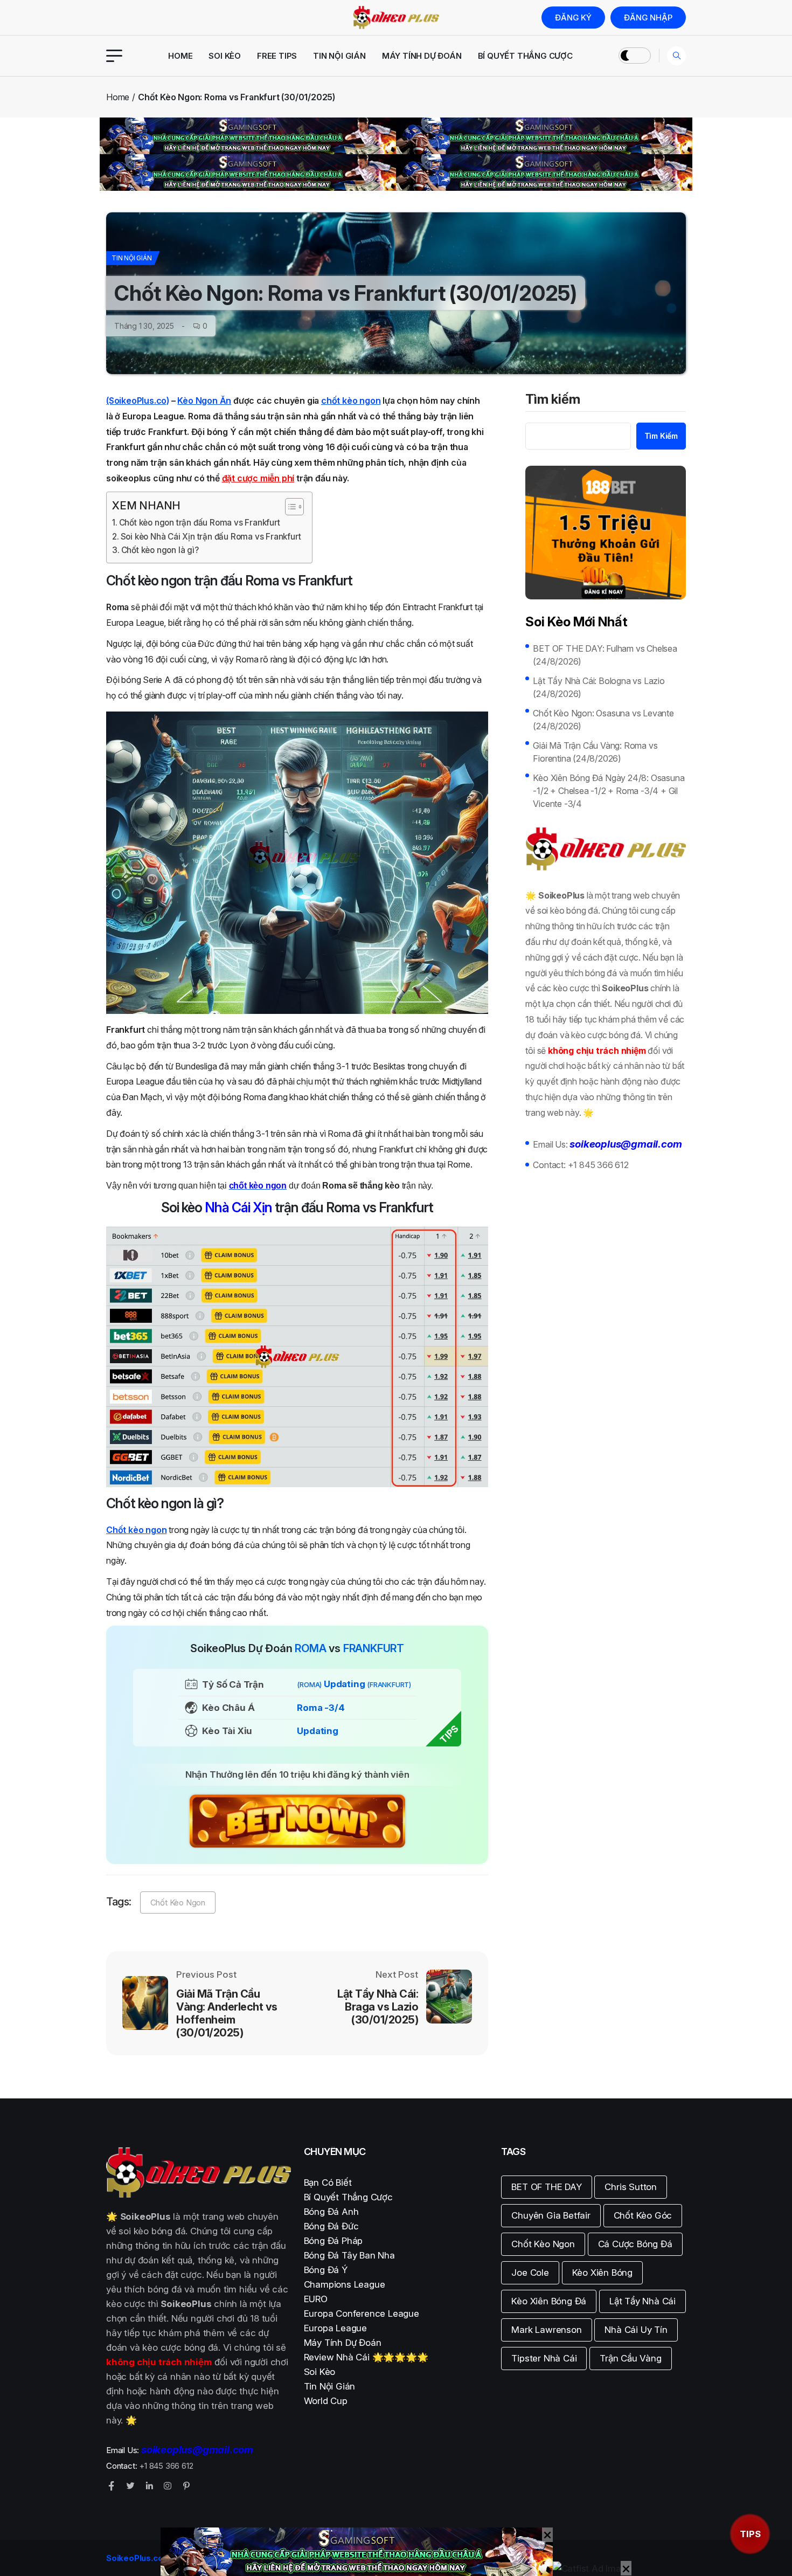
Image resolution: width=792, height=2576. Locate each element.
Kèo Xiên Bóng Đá (549, 2301)
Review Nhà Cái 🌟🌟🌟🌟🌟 (366, 2357)
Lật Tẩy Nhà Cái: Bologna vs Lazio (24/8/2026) (599, 687)
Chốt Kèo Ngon (178, 1902)
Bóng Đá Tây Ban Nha (349, 2255)
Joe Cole (530, 2273)
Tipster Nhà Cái (544, 2358)
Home (180, 56)
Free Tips (277, 56)
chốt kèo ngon (351, 400)
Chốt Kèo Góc (643, 2215)
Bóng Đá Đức (331, 2226)
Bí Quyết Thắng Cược (525, 56)
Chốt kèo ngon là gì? (160, 550)
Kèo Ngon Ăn (204, 400)
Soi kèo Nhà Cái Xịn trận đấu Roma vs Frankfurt (211, 537)
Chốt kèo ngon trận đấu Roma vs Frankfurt (200, 523)
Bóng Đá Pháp (334, 2241)
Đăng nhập (648, 18)
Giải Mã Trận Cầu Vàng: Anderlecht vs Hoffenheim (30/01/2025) (227, 2013)
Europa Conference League (362, 2313)
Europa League (335, 2328)
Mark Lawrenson (546, 2330)
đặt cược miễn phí (258, 478)
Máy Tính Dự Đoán (422, 56)
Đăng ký (573, 18)
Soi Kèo (225, 56)
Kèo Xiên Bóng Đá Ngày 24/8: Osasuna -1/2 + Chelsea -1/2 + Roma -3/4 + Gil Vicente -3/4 (609, 791)
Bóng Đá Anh (331, 2212)
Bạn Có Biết (328, 2183)
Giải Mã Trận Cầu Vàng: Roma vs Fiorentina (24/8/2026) (595, 752)
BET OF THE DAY (546, 2187)
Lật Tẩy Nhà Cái (642, 2301)
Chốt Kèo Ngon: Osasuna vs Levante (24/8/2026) (603, 720)
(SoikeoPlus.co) (138, 400)
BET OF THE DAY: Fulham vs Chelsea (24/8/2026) (605, 655)
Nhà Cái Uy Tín (636, 2330)
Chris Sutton (631, 2187)
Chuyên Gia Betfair (551, 2215)
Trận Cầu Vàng (630, 2358)
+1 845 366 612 (598, 1165)
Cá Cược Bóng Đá (635, 2244)
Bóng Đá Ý (326, 2270)
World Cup (326, 2401)
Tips (750, 2534)
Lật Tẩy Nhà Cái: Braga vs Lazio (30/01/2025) (378, 2007)
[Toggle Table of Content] (289, 507)
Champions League (345, 2284)
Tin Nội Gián (339, 56)
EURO (316, 2299)
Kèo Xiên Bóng (602, 2273)
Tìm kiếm (553, 400)
